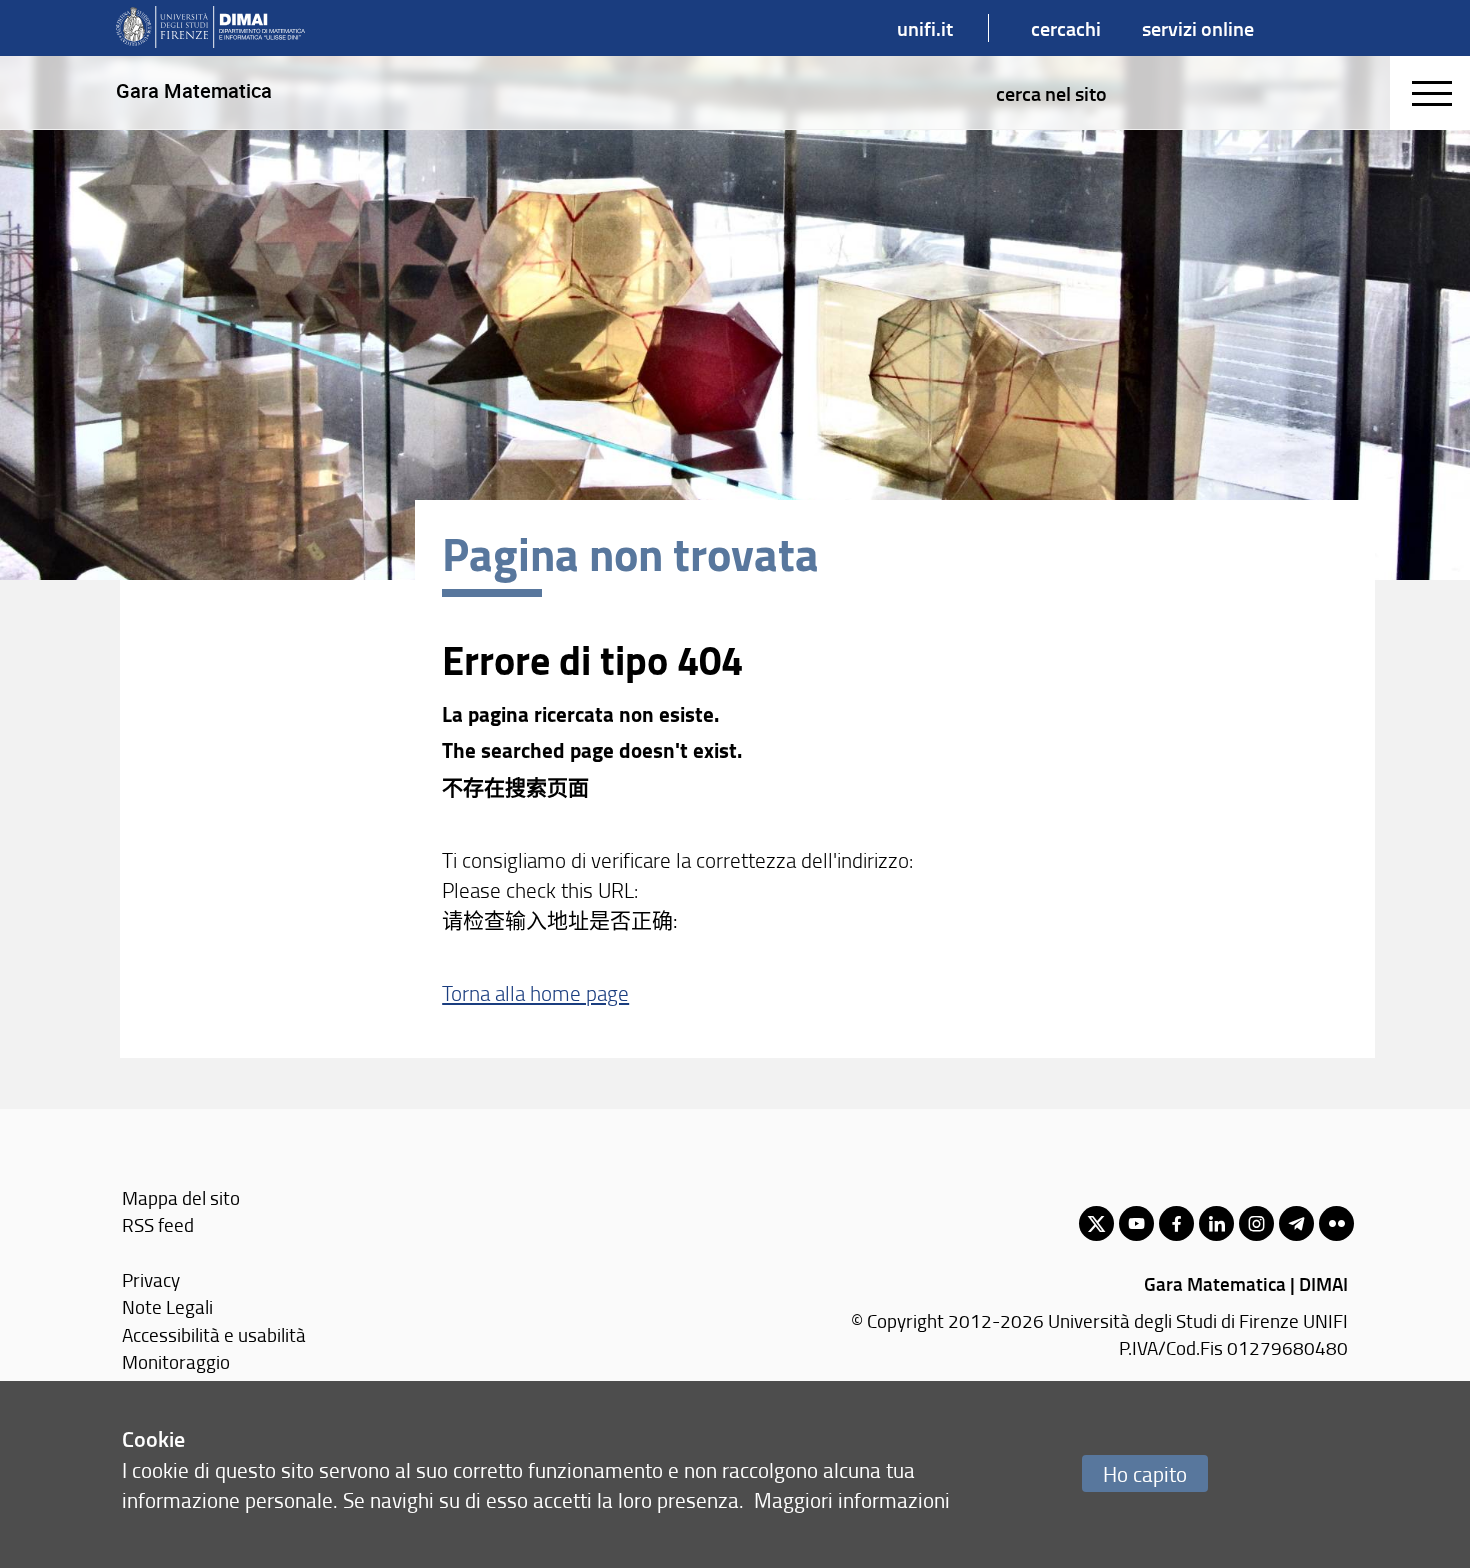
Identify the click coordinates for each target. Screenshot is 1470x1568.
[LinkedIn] (1216, 1223)
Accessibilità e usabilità (214, 1334)
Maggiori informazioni (852, 1499)
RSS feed (158, 1224)
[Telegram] (1296, 1223)
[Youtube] (1136, 1223)
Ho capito (1145, 1473)
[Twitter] (1096, 1223)
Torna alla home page (535, 992)
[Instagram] (1256, 1223)
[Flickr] (1336, 1223)
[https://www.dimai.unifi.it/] (210, 28)
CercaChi (1066, 28)
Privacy (151, 1279)
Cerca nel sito (1051, 93)
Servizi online (1198, 28)
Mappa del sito (181, 1197)
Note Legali (167, 1306)
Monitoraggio (176, 1361)
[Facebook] (1176, 1223)
